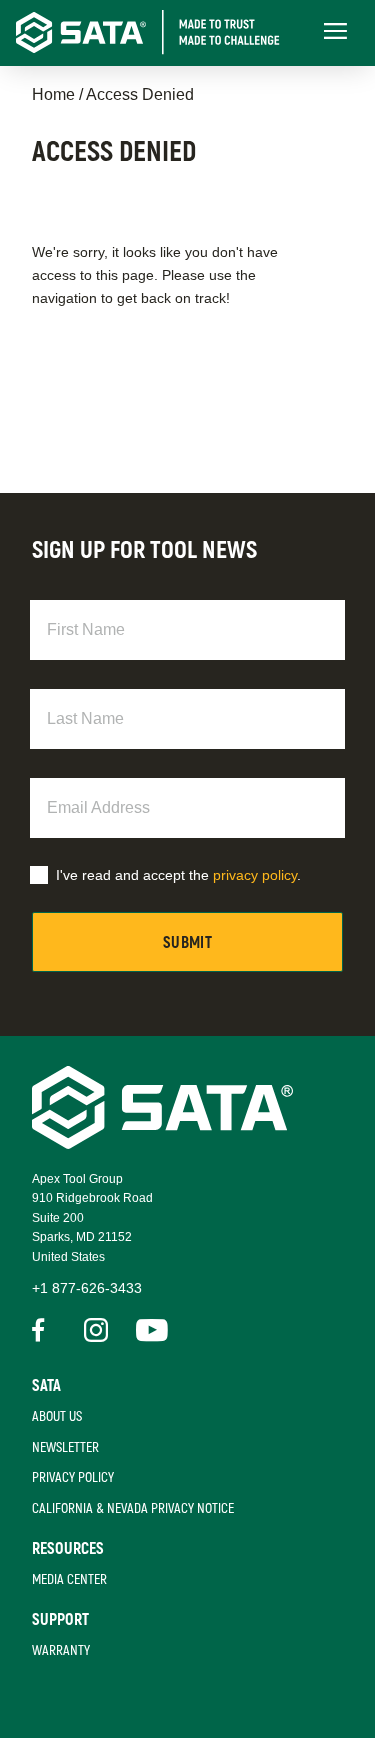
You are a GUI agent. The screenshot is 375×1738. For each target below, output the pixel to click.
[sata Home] (162, 1143)
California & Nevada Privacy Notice (133, 1508)
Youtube (148, 1330)
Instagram (96, 1330)
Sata (46, 1386)
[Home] (163, 32)
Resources (68, 1549)
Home (53, 94)
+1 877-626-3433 (87, 1288)
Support (60, 1620)
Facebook (44, 1330)
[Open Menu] (335, 32)
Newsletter (65, 1447)
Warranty (61, 1650)
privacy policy (255, 875)
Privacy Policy (73, 1477)
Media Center (69, 1579)
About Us (57, 1416)
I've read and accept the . (178, 875)
